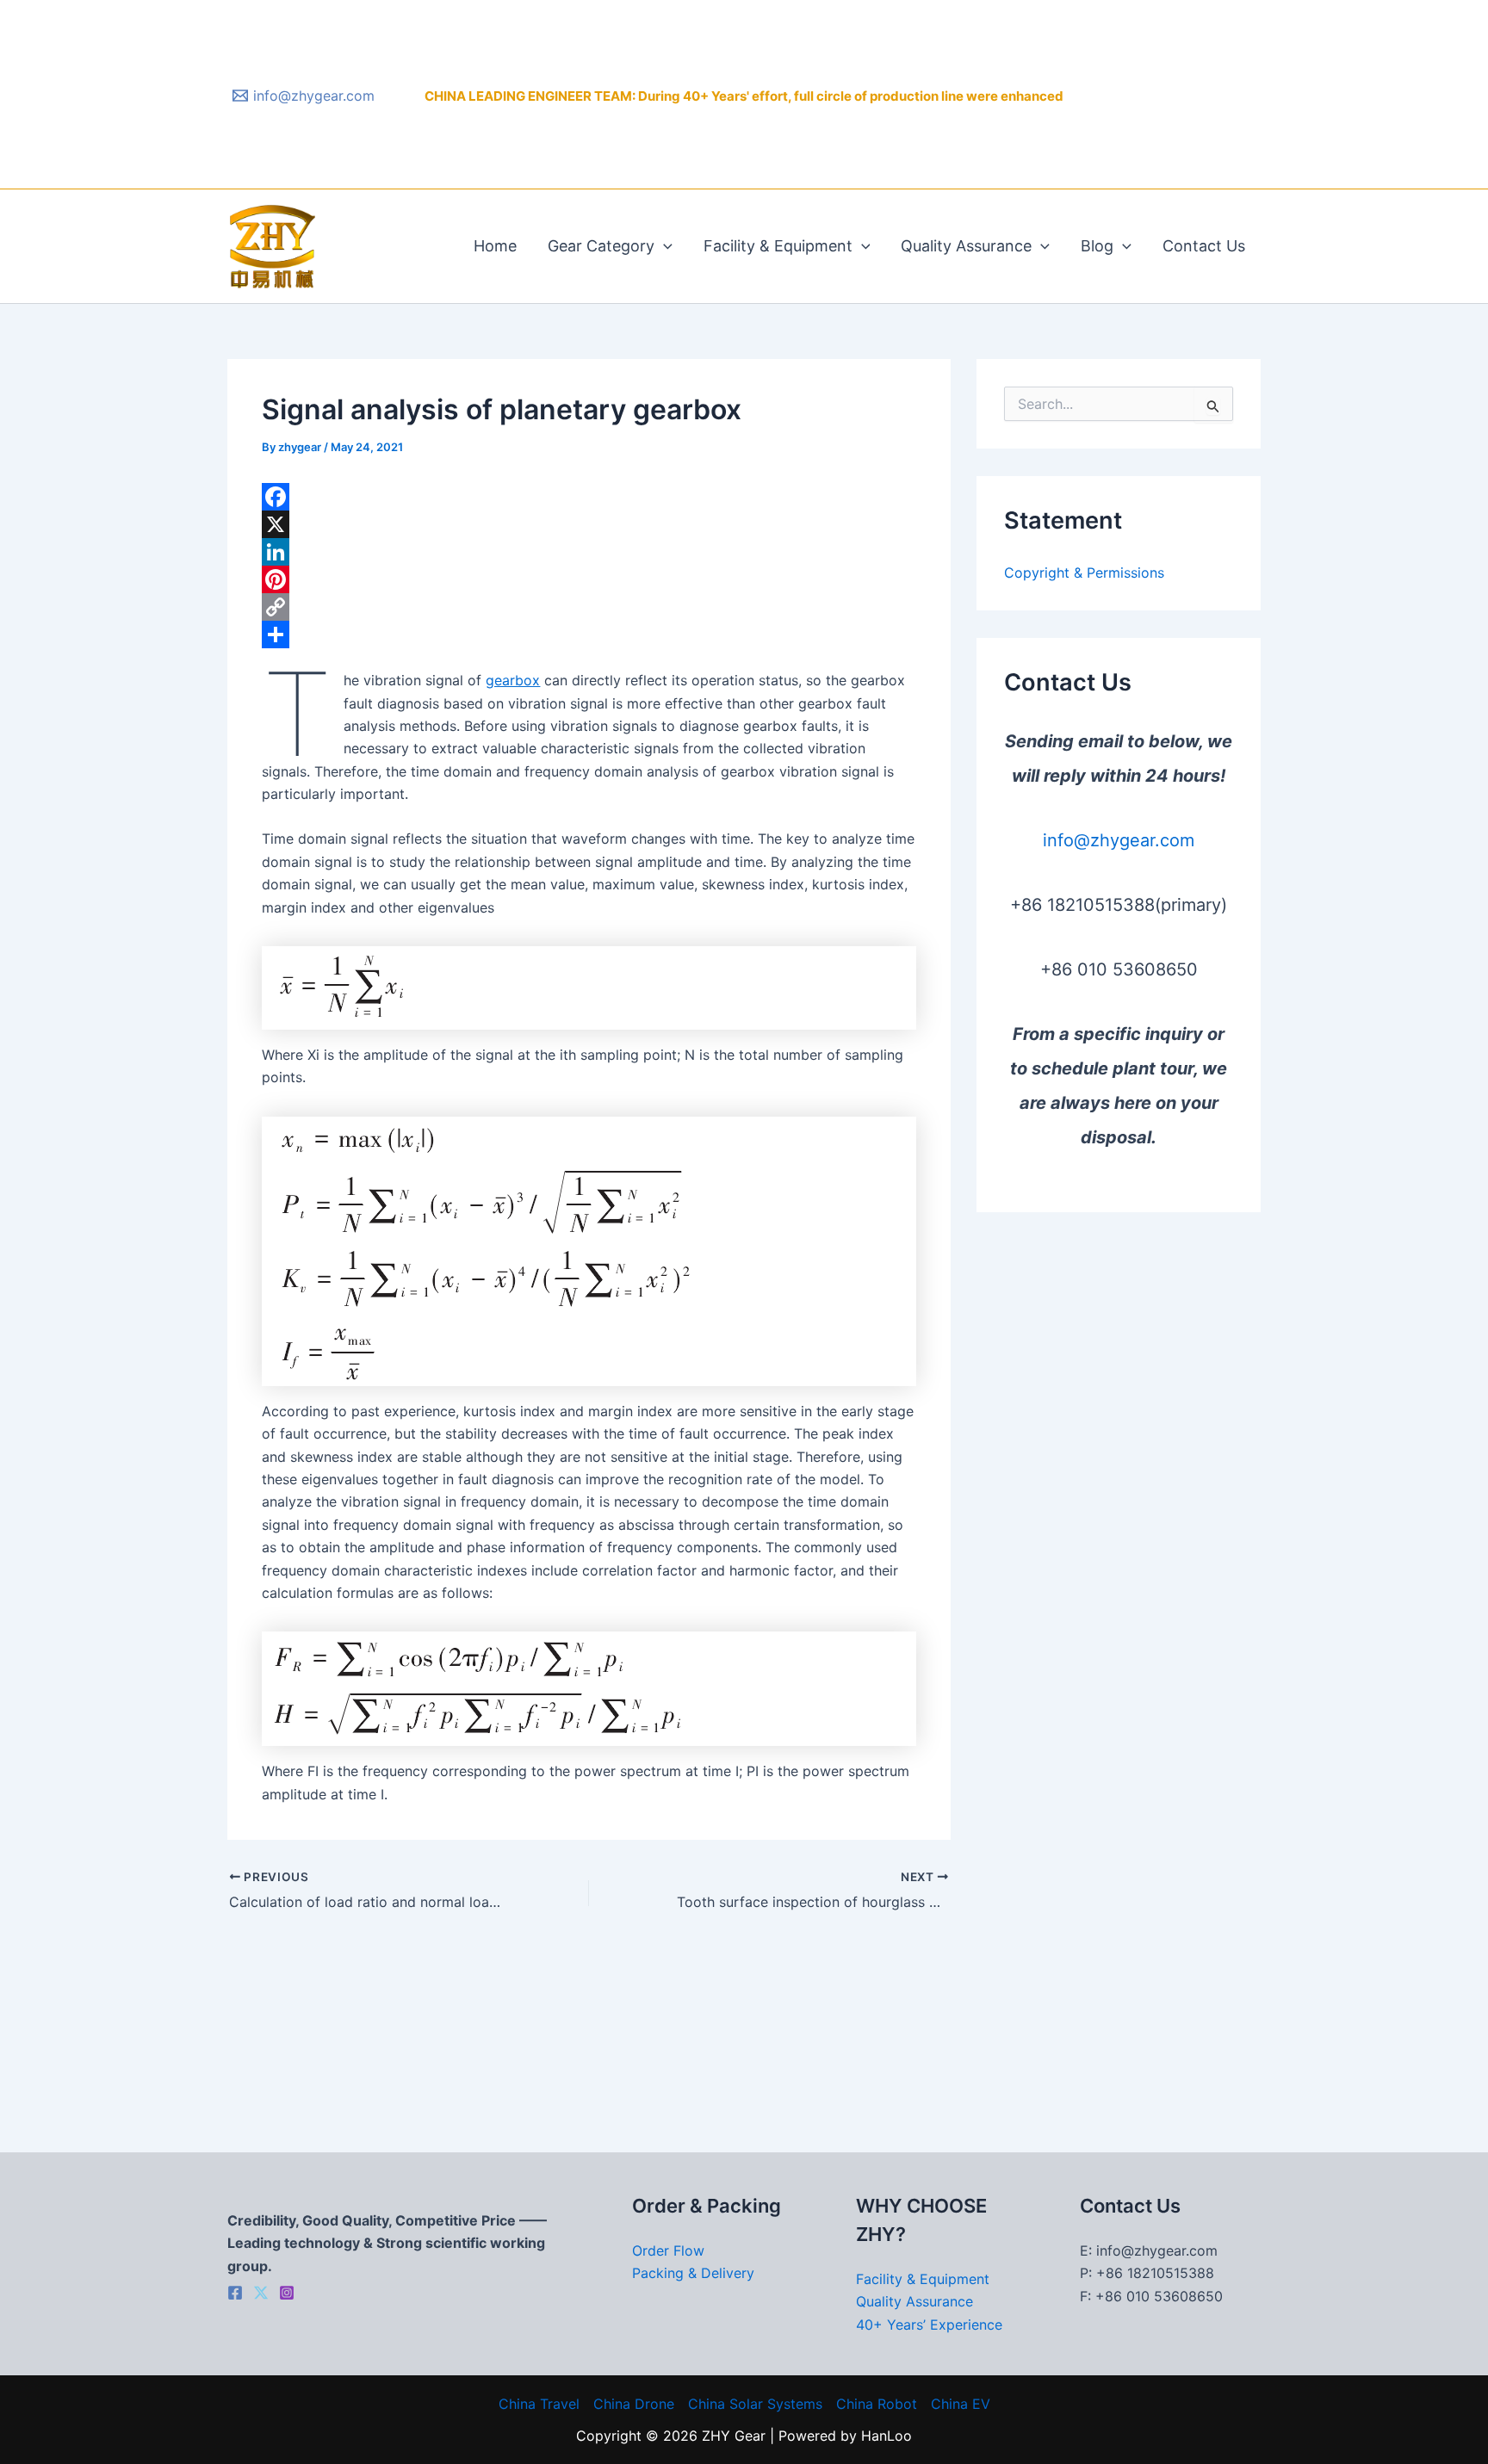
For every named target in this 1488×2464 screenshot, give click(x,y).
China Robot (877, 2404)
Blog (1097, 246)
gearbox (513, 680)
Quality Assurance (966, 246)
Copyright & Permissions (1084, 573)
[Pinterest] (589, 579)
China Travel (539, 2404)
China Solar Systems (755, 2404)
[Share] (589, 635)
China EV (961, 2404)
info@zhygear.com (1119, 840)
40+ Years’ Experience (929, 2325)
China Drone (634, 2404)
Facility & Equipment (778, 246)
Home (495, 246)
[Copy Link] (589, 607)
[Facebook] (589, 497)
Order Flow (668, 2250)
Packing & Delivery (693, 2273)
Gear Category (601, 246)
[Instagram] (287, 2293)
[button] (663, 246)
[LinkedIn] (589, 552)
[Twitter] (261, 2293)
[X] (589, 524)
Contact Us (1204, 246)
